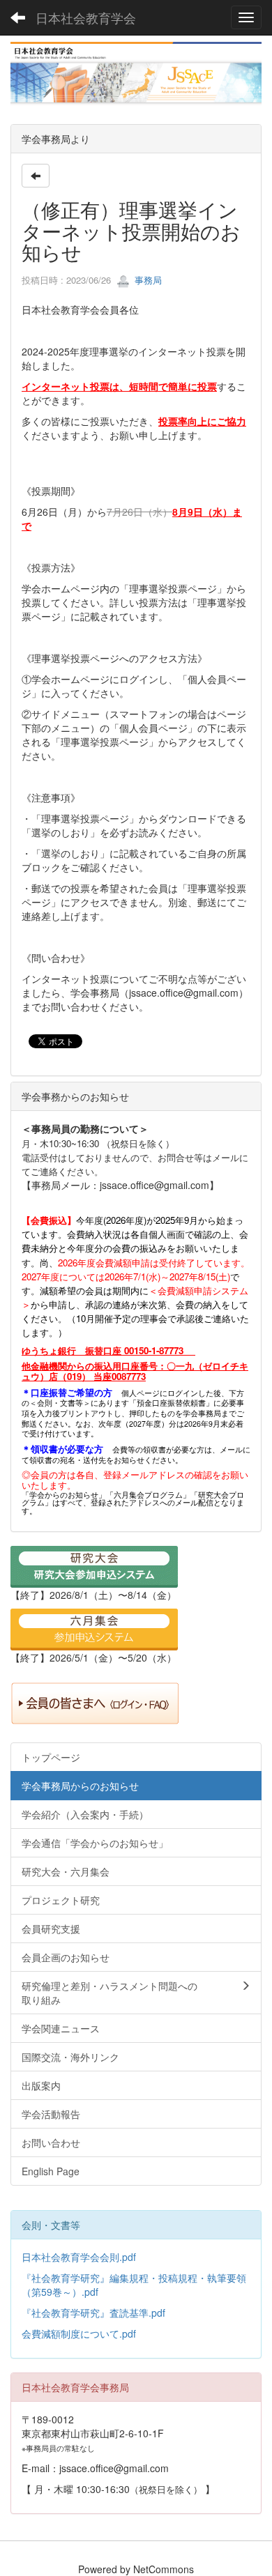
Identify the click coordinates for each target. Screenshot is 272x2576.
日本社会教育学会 (86, 17)
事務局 (147, 280)
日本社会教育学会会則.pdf (79, 2257)
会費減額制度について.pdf (79, 2333)
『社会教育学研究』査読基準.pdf (93, 2313)
